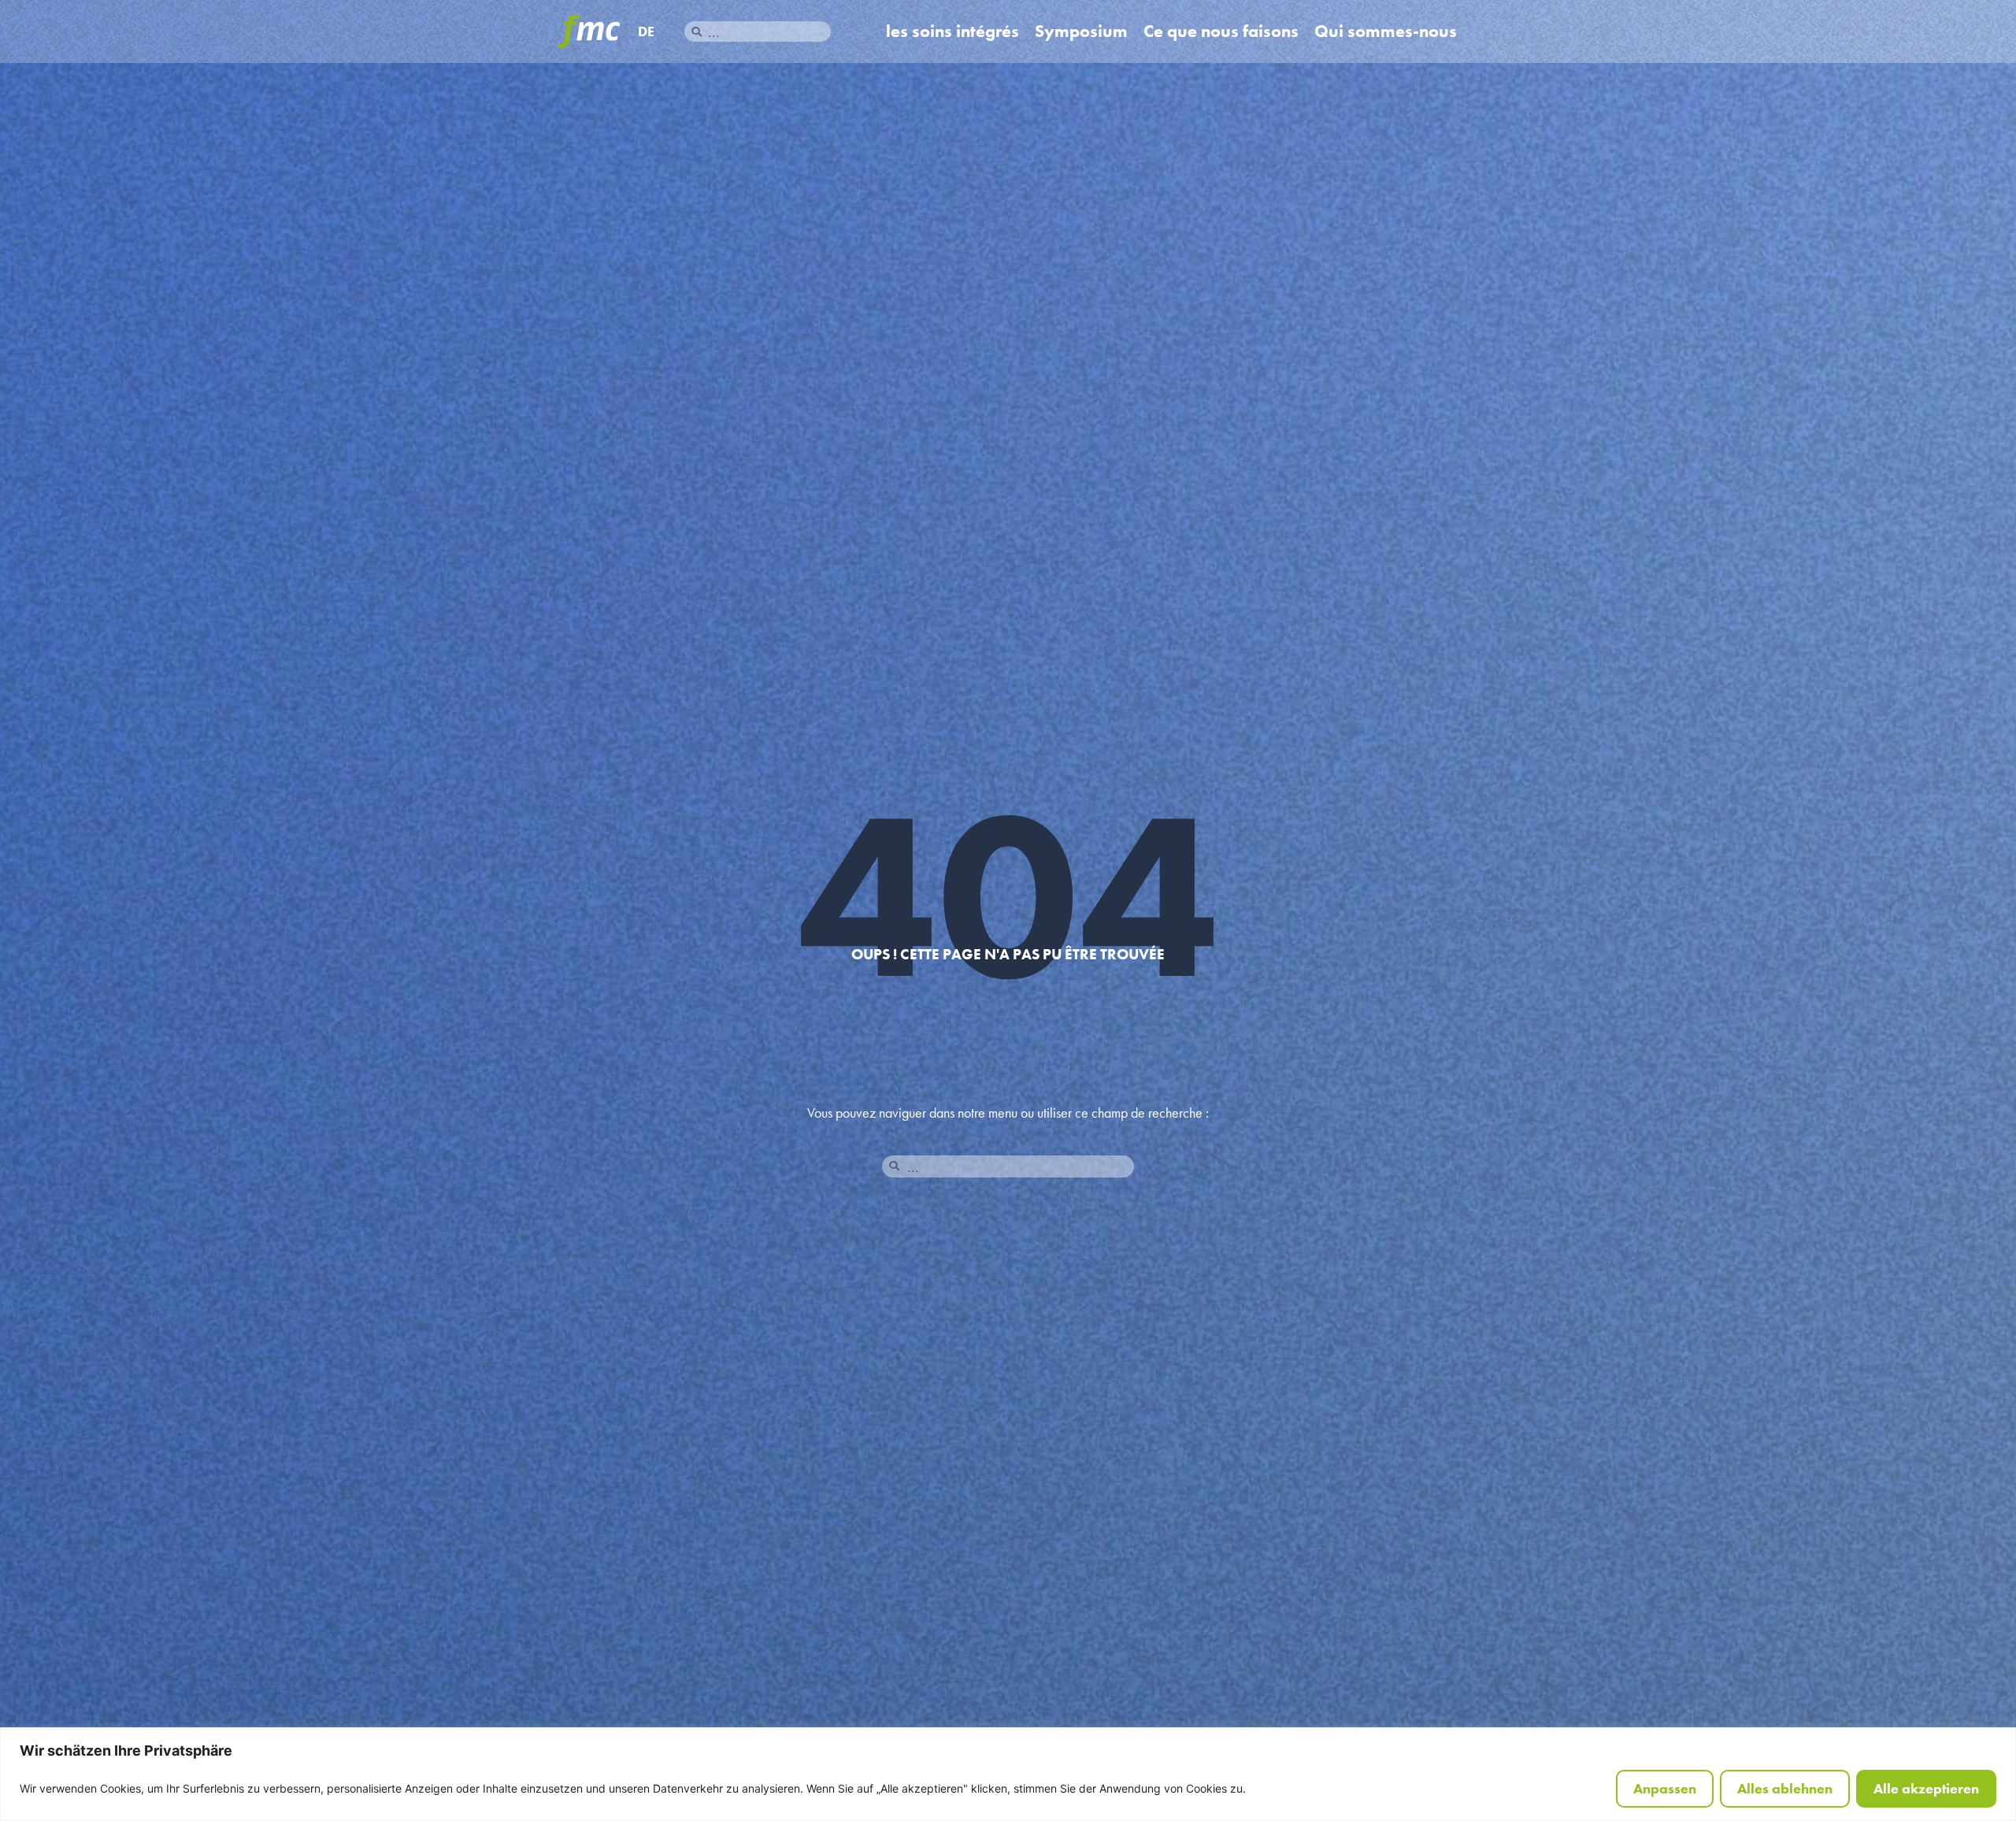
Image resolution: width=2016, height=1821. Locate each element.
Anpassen (1665, 1788)
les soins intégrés (952, 32)
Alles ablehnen (1785, 1788)
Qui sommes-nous (1386, 32)
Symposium (1081, 32)
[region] (1008, 1774)
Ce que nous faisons (1221, 32)
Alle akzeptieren (1926, 1788)
